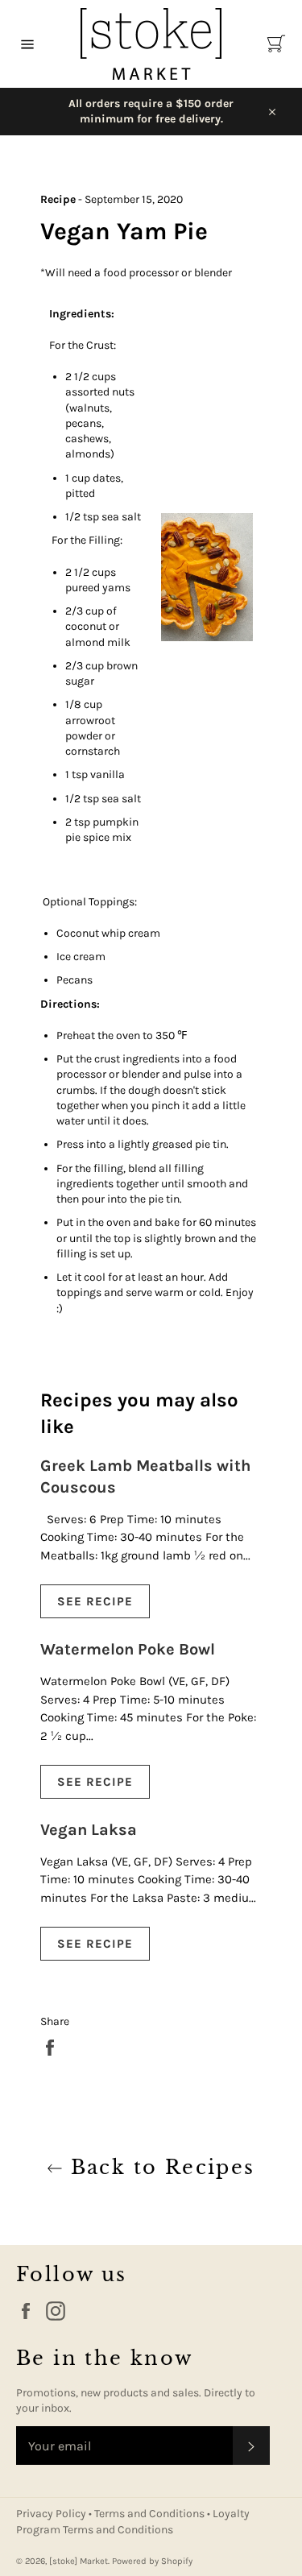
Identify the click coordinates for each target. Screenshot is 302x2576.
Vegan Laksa (89, 1830)
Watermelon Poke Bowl (128, 1649)
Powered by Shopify (152, 2561)
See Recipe (95, 1601)
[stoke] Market (79, 2561)
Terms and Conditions (151, 2514)
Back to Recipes (159, 2167)
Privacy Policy (52, 2514)
